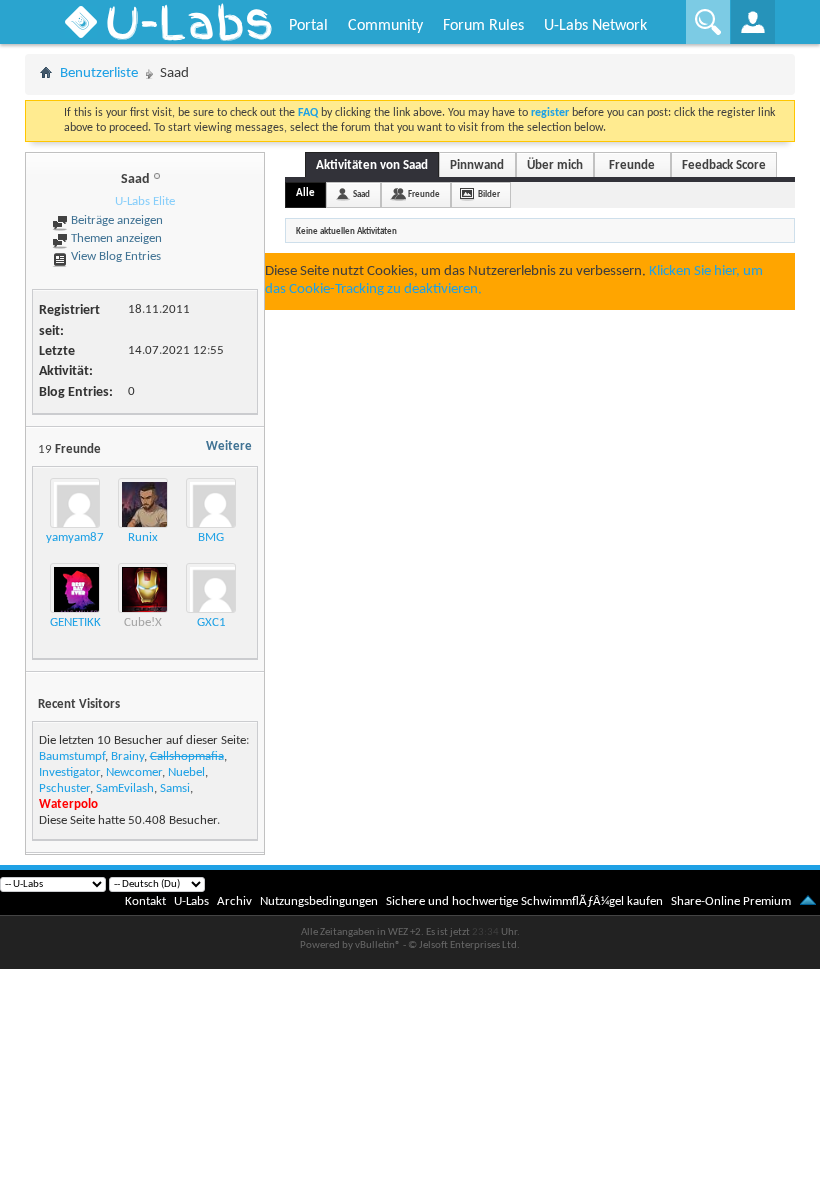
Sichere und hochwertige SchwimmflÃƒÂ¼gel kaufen (524, 901)
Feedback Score (724, 165)
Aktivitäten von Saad (372, 165)
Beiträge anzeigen (115, 220)
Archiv (234, 901)
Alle (305, 193)
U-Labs (191, 901)
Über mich (555, 165)
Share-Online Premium (731, 901)
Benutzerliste (99, 73)
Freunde (632, 165)
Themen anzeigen (115, 238)
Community (385, 26)
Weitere (229, 446)
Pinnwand (477, 165)
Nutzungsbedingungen (319, 901)
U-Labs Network (595, 26)
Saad (361, 194)
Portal (308, 26)
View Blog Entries (114, 256)
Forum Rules (483, 26)
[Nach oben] (808, 901)
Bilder (489, 194)
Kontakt (145, 901)
